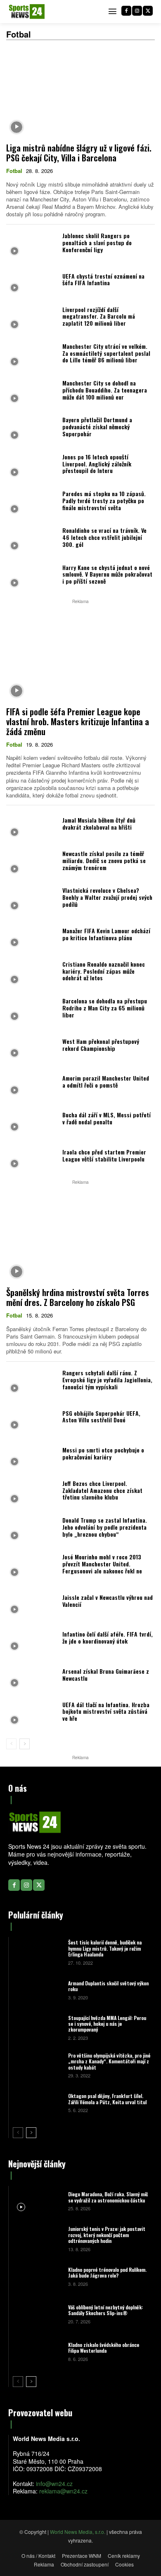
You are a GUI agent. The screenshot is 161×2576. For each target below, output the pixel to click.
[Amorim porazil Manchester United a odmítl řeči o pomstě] (32, 1084)
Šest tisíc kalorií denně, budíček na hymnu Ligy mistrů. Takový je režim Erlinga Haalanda (105, 1948)
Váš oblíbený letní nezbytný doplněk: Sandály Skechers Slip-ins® (105, 2310)
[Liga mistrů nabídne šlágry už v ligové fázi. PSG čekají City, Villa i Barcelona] (80, 93)
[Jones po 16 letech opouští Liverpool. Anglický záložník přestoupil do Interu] (32, 466)
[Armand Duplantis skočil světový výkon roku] (37, 1990)
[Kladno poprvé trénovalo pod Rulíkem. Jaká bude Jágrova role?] (37, 2276)
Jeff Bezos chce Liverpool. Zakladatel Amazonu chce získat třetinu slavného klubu (102, 1490)
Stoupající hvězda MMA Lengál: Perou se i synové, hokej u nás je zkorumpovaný (107, 2024)
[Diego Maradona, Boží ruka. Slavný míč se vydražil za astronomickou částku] (37, 2201)
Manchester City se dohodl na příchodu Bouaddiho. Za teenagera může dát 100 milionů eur (105, 390)
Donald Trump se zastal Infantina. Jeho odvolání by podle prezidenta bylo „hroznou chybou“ (105, 1527)
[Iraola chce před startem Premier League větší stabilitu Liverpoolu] (32, 1158)
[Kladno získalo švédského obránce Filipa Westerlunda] (37, 2351)
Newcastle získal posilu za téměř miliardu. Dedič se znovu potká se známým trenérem (104, 860)
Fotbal (14, 171)
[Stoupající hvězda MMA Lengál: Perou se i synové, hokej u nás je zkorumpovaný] (37, 2027)
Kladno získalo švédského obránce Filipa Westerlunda (104, 2348)
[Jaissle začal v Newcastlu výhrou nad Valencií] (32, 1603)
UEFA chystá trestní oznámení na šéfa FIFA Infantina (103, 279)
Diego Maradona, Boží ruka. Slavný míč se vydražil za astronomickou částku (108, 2197)
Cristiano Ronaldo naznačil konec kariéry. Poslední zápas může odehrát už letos (104, 971)
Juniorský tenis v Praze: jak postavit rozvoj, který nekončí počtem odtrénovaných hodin (107, 2235)
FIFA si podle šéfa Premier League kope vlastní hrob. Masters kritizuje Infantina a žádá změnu (78, 721)
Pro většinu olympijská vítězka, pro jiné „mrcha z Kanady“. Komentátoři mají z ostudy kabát (109, 2061)
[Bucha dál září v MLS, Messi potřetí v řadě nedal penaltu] (32, 1121)
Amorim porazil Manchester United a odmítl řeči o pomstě (106, 1081)
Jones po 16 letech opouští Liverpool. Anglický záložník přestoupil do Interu (97, 464)
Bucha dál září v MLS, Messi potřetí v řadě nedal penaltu (107, 1118)
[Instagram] (137, 11)
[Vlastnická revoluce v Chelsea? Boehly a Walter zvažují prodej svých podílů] (32, 900)
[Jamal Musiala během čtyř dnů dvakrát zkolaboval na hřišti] (32, 826)
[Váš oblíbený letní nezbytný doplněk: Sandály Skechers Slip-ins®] (37, 2314)
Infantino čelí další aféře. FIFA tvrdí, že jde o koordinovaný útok (108, 1637)
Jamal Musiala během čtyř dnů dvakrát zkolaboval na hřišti (99, 823)
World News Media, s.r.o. (78, 2532)
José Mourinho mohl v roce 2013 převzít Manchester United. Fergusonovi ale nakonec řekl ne (102, 1564)
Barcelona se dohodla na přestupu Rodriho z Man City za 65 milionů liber (105, 1008)
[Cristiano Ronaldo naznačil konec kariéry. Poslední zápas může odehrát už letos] (32, 973)
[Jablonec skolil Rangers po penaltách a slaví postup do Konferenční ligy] (32, 245)
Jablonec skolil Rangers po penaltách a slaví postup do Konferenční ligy (97, 242)
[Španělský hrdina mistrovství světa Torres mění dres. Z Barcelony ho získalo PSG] (80, 1237)
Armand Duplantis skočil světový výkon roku (108, 1986)
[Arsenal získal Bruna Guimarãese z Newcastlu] (32, 1677)
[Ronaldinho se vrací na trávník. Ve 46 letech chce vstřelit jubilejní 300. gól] (32, 540)
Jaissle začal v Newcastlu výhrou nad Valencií (108, 1601)
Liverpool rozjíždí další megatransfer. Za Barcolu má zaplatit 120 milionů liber (99, 316)
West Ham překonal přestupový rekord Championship (101, 1045)
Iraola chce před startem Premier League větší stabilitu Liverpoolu (104, 1155)
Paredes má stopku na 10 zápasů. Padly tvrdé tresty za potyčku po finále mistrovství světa (104, 500)
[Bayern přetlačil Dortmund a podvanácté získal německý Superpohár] (32, 429)
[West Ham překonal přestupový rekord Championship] (32, 1047)
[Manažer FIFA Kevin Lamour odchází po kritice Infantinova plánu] (32, 936)
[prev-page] (11, 1744)
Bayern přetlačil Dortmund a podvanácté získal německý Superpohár (97, 427)
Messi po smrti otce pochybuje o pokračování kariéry (103, 1453)
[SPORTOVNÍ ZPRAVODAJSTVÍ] (27, 12)
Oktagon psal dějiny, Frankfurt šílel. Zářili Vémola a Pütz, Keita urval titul (107, 2099)
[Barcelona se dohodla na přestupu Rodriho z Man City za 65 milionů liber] (32, 1010)
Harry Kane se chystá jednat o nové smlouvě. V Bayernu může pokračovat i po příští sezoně (107, 574)
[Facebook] (126, 11)
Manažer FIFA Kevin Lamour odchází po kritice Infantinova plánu (106, 934)
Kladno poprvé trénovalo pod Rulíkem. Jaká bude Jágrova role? (107, 2272)
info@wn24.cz (54, 2484)
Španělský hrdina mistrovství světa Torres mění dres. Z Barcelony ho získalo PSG (78, 1297)
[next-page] (25, 1744)
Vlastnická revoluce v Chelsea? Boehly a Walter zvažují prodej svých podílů (107, 897)
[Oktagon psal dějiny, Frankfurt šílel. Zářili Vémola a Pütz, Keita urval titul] (37, 2102)
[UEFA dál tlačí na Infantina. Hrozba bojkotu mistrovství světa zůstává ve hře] (32, 1714)
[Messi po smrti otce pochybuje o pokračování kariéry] (32, 1456)
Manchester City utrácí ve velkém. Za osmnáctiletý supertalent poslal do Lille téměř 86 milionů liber (106, 353)
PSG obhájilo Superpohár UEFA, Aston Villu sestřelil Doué (101, 1417)
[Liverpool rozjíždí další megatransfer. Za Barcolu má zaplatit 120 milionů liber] (32, 318)
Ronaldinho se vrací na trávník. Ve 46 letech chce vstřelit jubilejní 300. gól (104, 537)
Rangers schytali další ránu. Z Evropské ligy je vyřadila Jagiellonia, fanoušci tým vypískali (107, 1380)
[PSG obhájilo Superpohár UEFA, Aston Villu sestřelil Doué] (32, 1419)
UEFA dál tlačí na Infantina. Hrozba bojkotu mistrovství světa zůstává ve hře (106, 1711)
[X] (148, 11)
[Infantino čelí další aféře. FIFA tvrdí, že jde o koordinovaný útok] (32, 1640)
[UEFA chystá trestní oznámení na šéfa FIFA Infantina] (32, 282)
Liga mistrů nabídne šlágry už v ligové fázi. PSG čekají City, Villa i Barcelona (79, 153)
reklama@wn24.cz (63, 2491)
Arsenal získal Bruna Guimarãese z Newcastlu (106, 1675)
